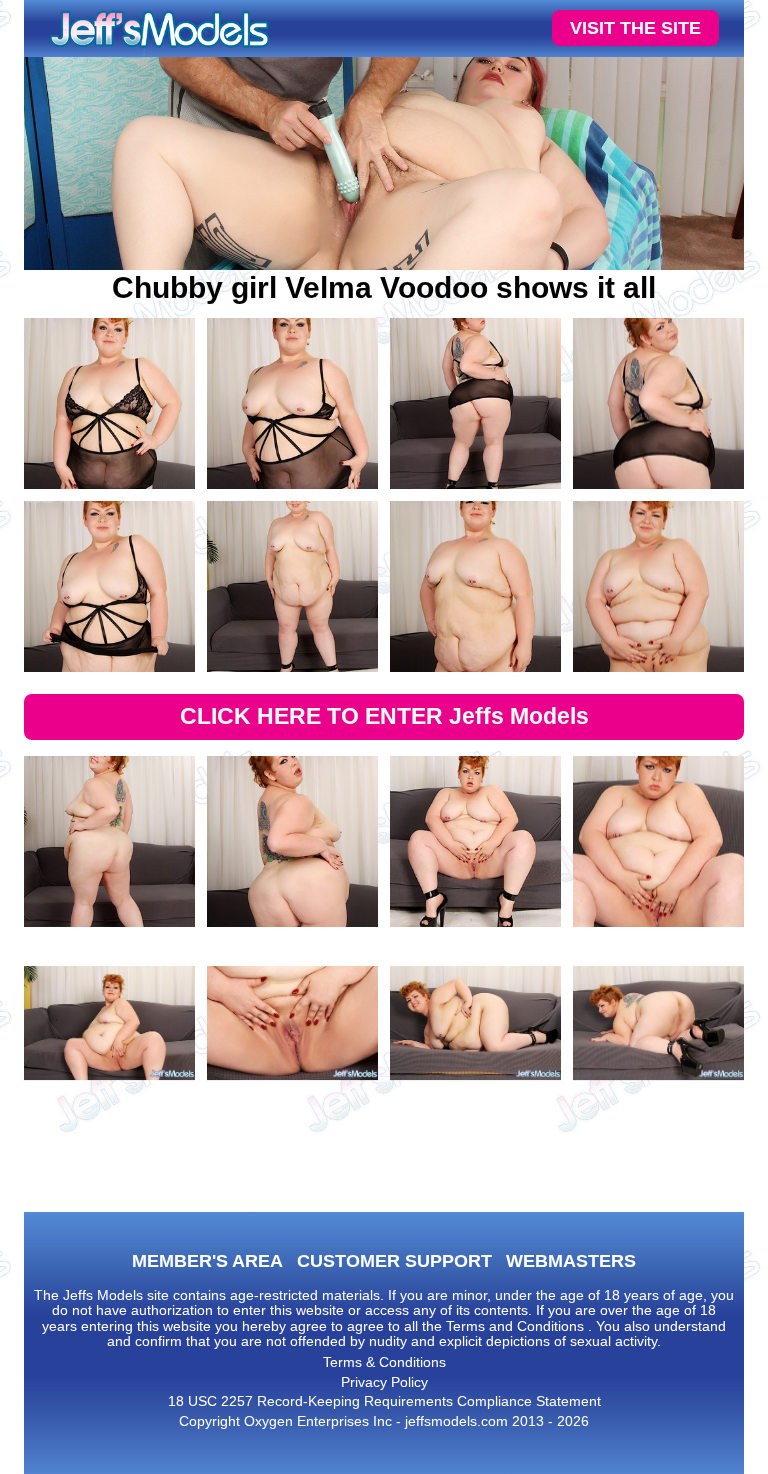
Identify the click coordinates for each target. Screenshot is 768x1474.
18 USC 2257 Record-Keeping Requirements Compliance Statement (384, 1401)
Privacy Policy (384, 1382)
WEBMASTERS (571, 1261)
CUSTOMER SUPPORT (394, 1261)
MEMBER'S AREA (207, 1261)
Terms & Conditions (384, 1362)
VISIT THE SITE (635, 28)
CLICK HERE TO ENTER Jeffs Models (384, 716)
